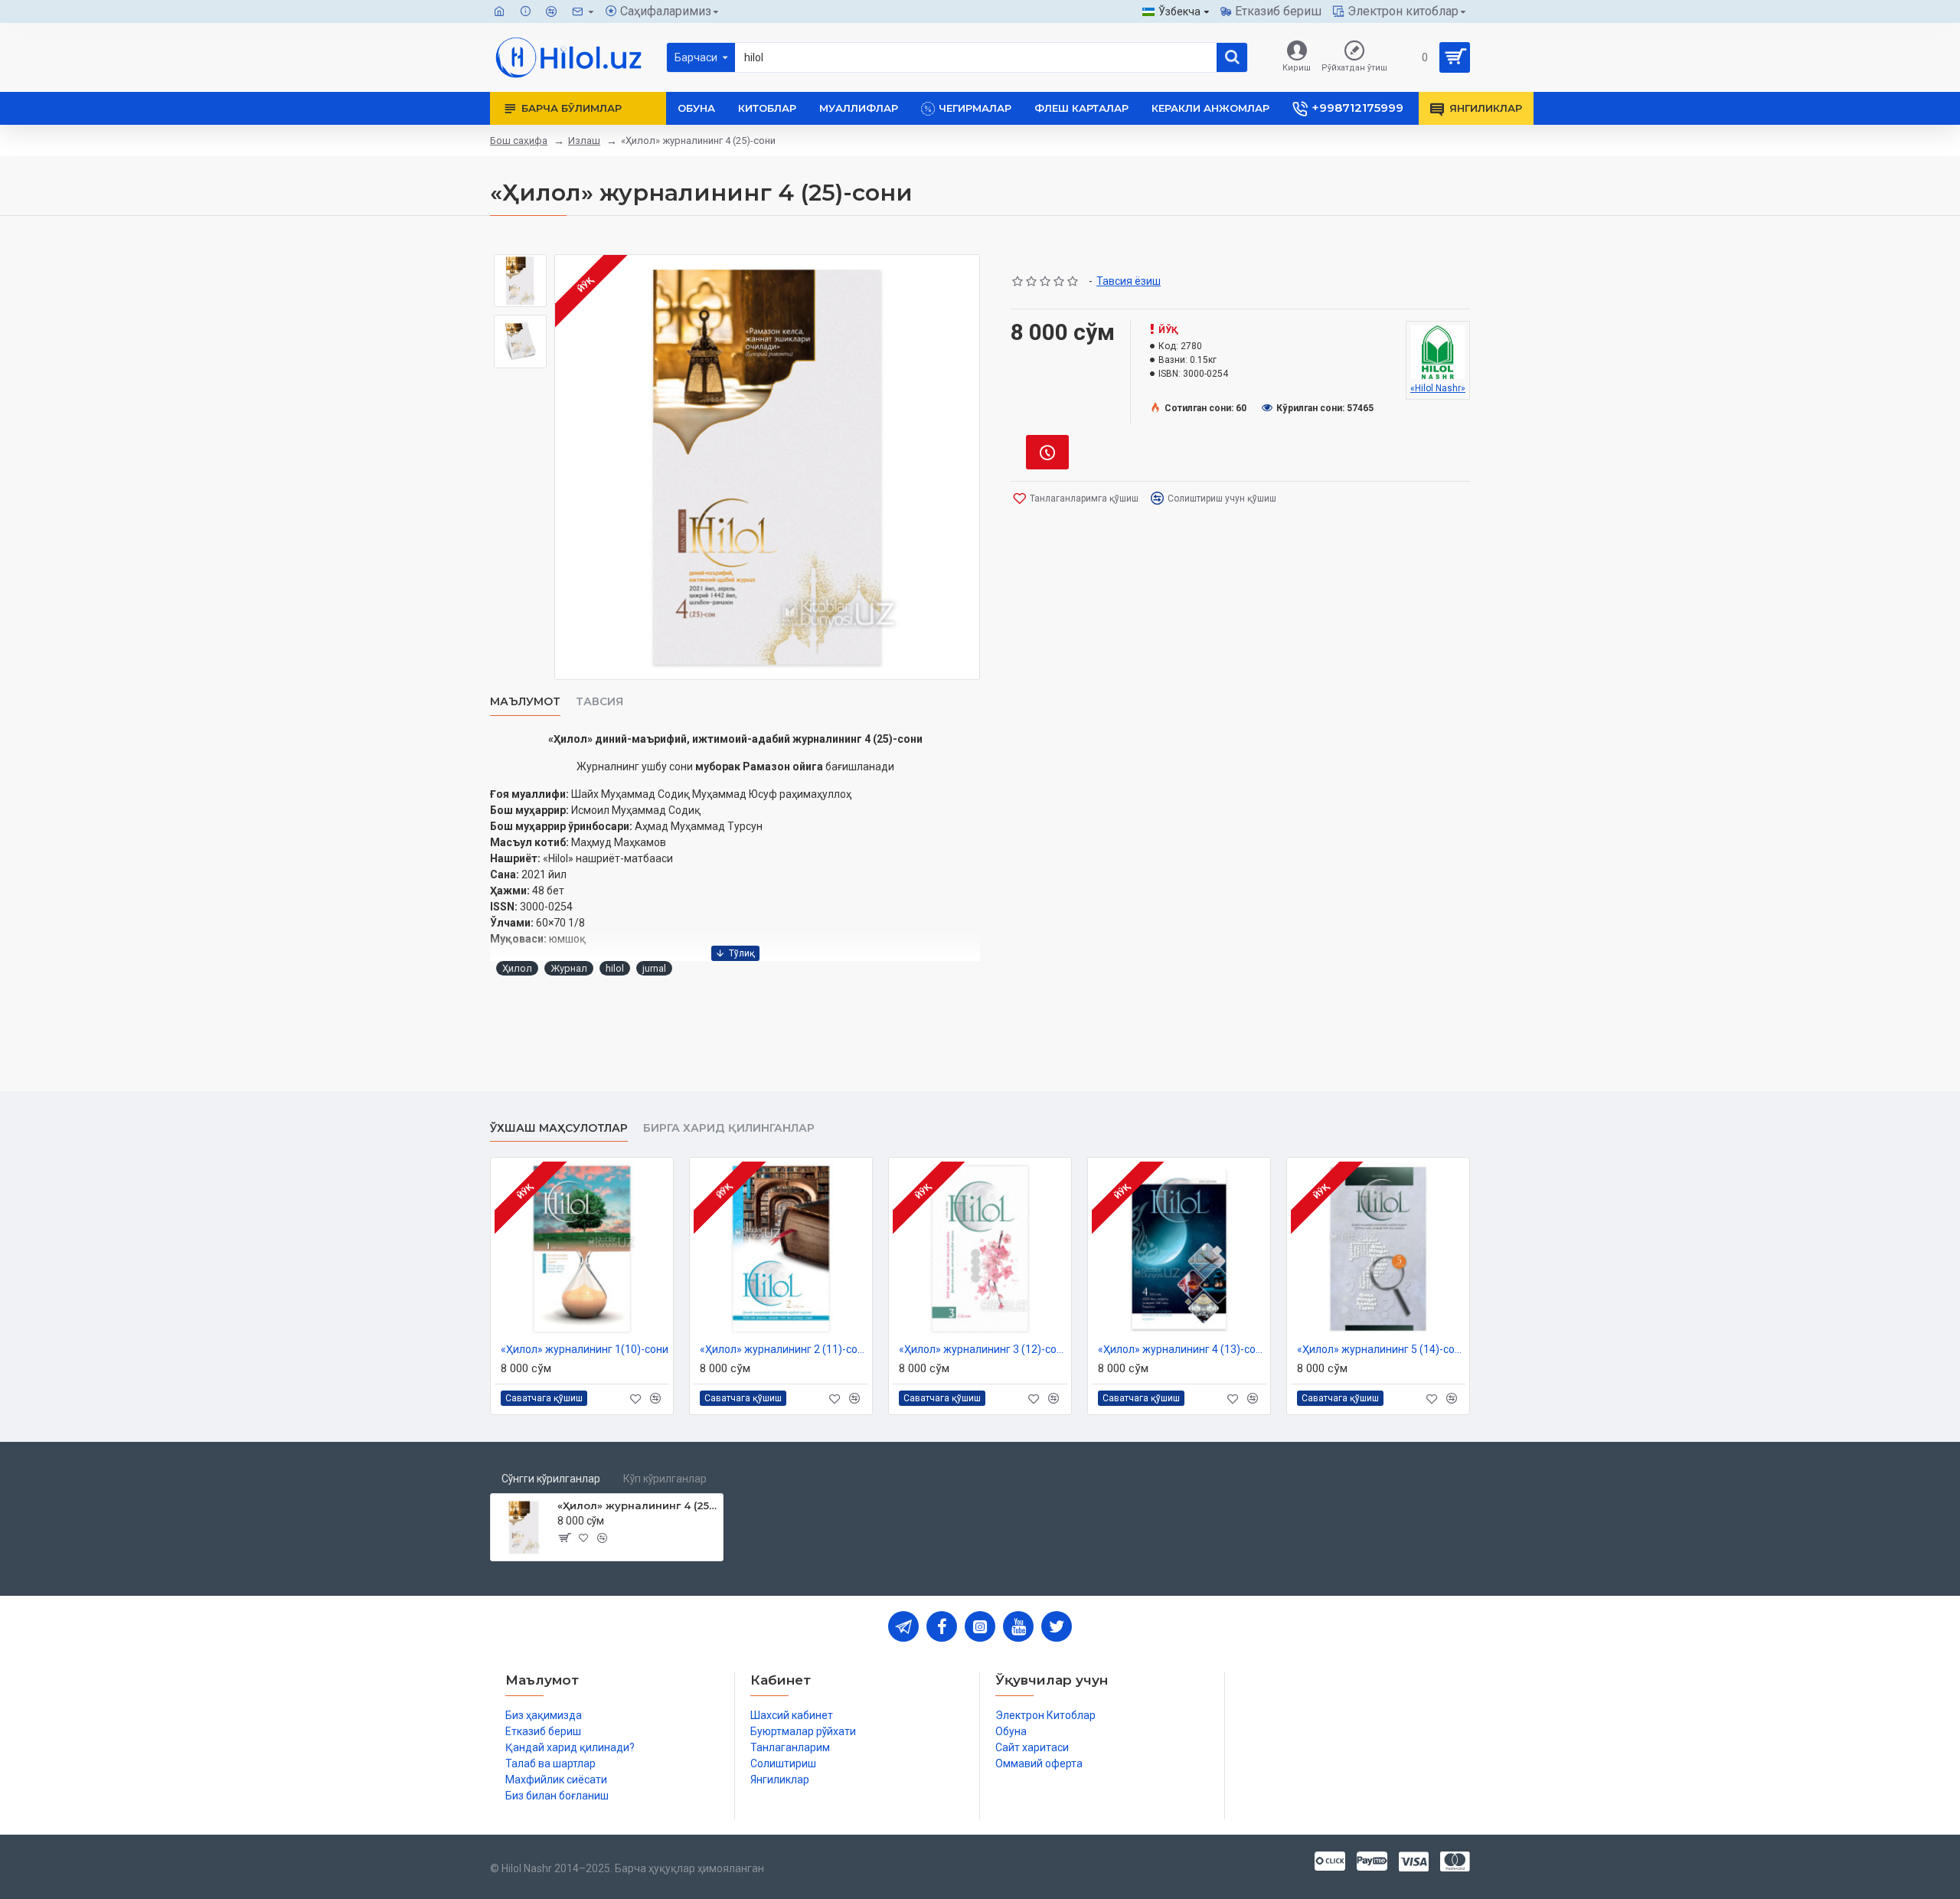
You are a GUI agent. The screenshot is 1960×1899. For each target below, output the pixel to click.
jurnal (654, 968)
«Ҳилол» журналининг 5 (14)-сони (1381, 1349)
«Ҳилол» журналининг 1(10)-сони (585, 1349)
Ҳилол (517, 968)
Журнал (569, 968)
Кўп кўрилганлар (665, 1479)
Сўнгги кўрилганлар (551, 1479)
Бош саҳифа (519, 141)
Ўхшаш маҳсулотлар (559, 1128)
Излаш (584, 141)
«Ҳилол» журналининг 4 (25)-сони (637, 1505)
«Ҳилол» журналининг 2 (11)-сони (784, 1349)
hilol (615, 968)
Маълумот (525, 702)
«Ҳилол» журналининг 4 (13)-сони (1182, 1349)
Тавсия (599, 702)
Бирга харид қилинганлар (729, 1128)
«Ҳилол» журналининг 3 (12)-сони (983, 1349)
